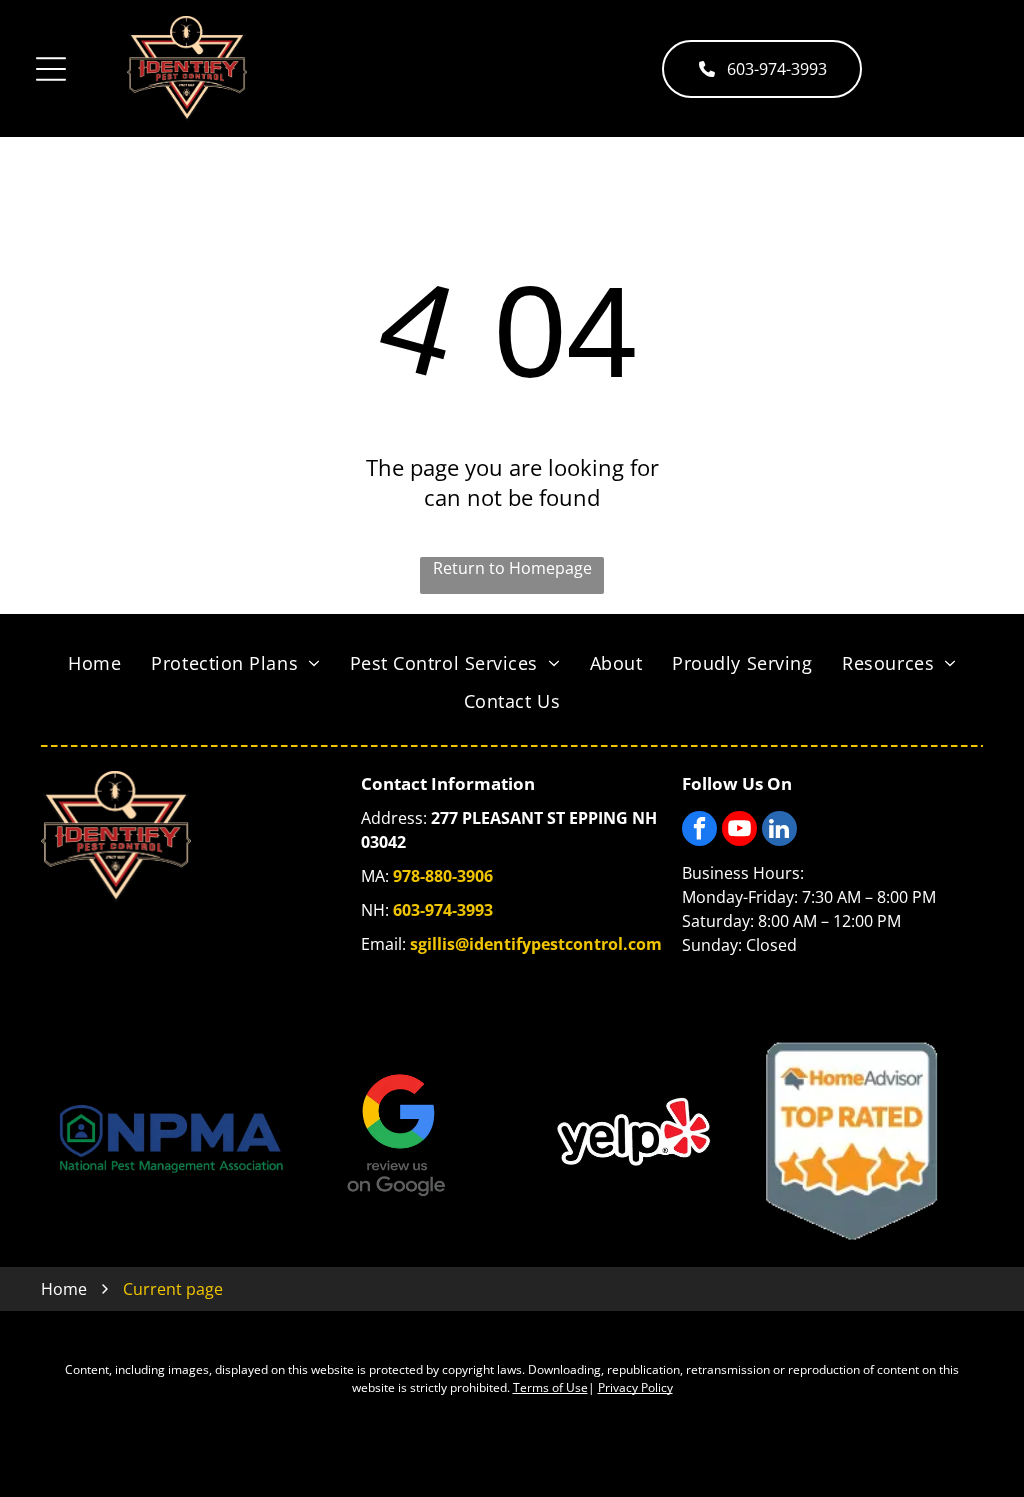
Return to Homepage (512, 568)
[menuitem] (94, 663)
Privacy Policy (635, 1387)
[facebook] (699, 831)
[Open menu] (51, 69)
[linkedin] (779, 831)
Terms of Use (550, 1387)
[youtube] (739, 831)
